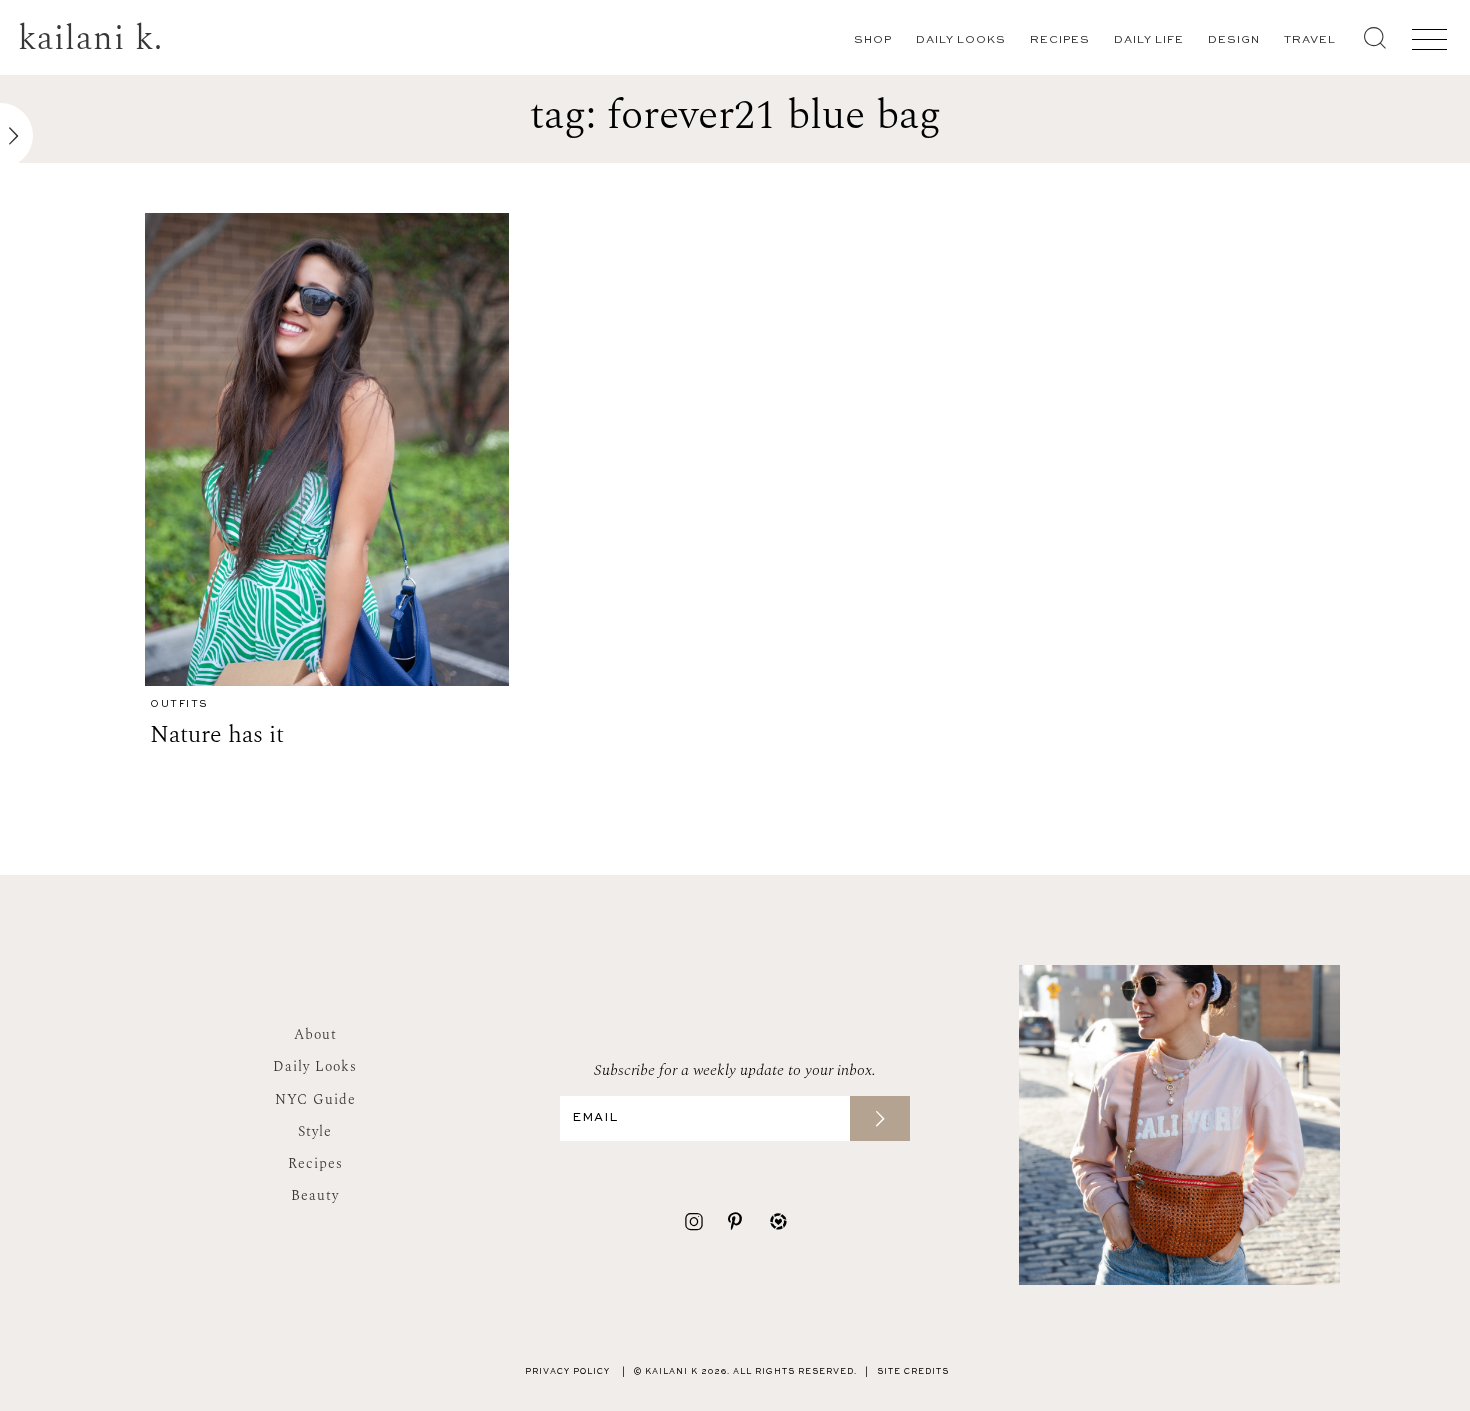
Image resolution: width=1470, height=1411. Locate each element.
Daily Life (1149, 40)
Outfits (179, 704)
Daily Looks (961, 40)
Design (1234, 40)
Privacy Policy (567, 1372)
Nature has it (217, 735)
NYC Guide (315, 1099)
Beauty (315, 1195)
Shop (873, 40)
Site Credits (913, 1372)
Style (315, 1131)
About (315, 1034)
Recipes (1060, 40)
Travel (1310, 40)
